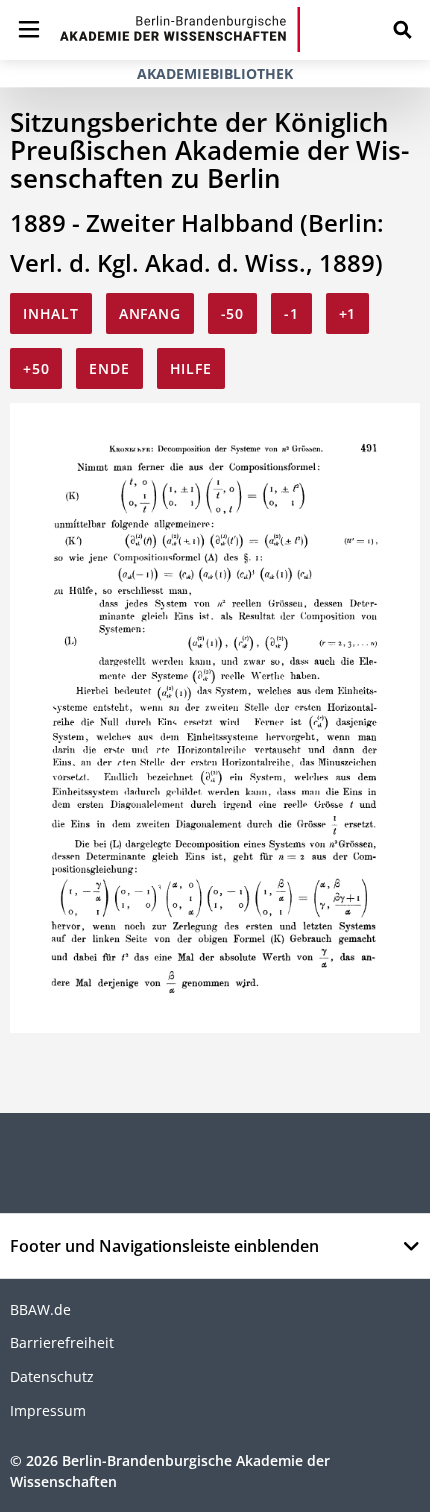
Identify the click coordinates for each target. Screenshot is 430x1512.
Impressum (48, 1410)
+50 (36, 368)
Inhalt (51, 313)
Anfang (150, 313)
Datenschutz (52, 1376)
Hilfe (191, 368)
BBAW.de (40, 1309)
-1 (291, 313)
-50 (232, 313)
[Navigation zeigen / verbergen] (29, 29)
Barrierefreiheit (62, 1342)
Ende (109, 368)
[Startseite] (180, 29)
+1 (348, 313)
